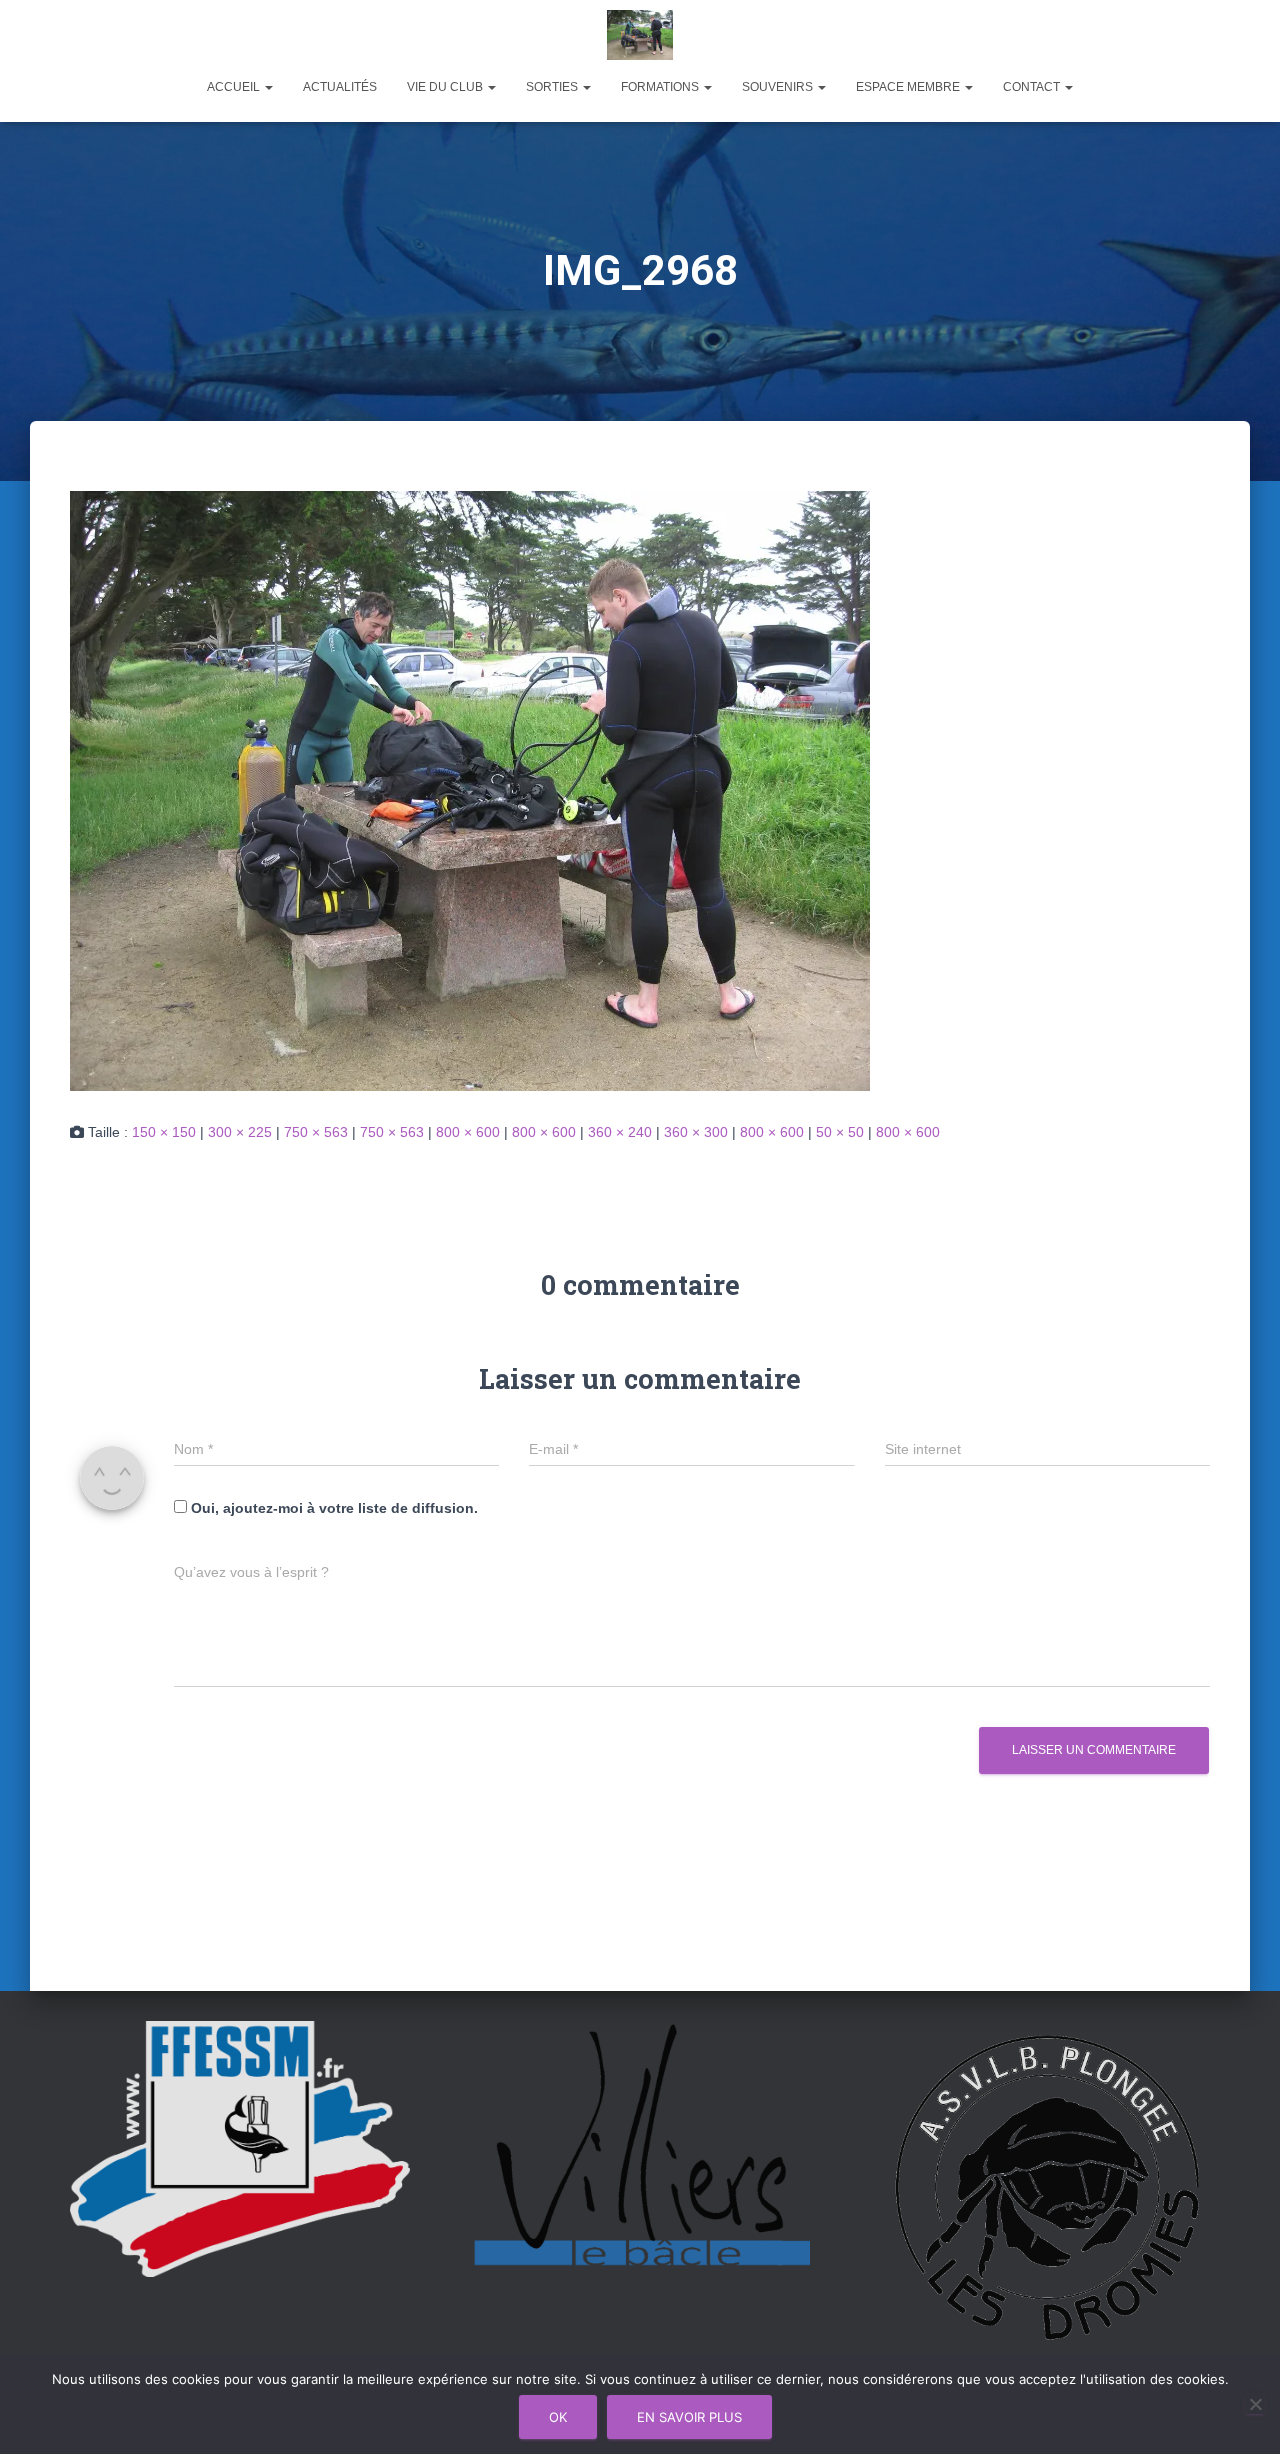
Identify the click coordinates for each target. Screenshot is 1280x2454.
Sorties (553, 87)
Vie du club (446, 87)
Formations (661, 87)
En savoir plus (689, 2417)
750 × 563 (316, 1132)
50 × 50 (840, 1132)
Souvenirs (779, 87)
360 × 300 (696, 1132)
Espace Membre (909, 87)
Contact (1033, 87)
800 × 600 (468, 1132)
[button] (268, 87)
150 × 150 (164, 1132)
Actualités (340, 87)
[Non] (1255, 2404)
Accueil (235, 87)
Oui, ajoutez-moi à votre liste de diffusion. (332, 1508)
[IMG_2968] (470, 789)
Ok (558, 2417)
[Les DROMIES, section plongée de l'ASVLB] (640, 35)
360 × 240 (620, 1132)
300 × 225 (240, 1132)
